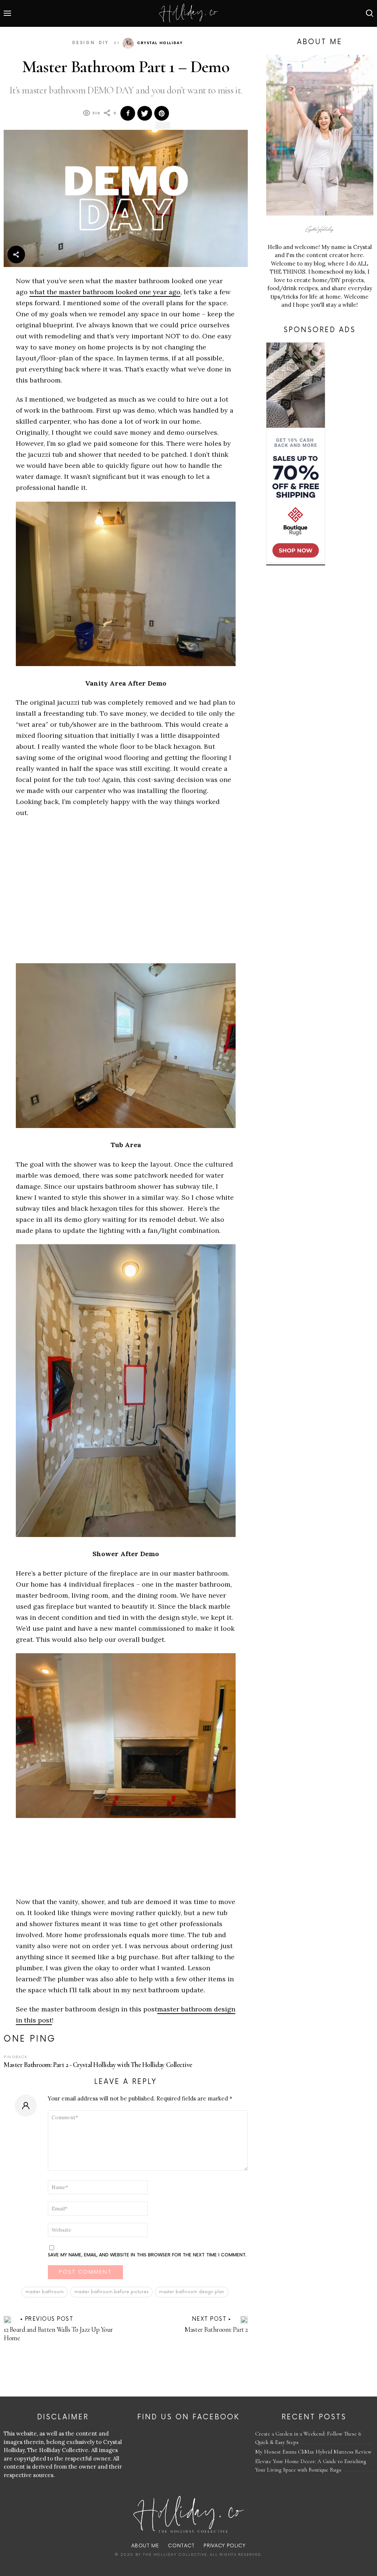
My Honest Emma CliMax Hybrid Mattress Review (313, 2452)
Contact (181, 2546)
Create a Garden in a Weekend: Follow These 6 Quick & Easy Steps (308, 2438)
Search (370, 13)
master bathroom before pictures (111, 2292)
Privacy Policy (224, 2546)
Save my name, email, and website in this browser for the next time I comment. (147, 2255)
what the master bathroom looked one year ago (105, 292)
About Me (145, 2546)
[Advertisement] (78, 900)
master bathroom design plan (192, 2292)
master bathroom (45, 2292)
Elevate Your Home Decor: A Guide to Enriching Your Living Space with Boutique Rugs (311, 2465)
